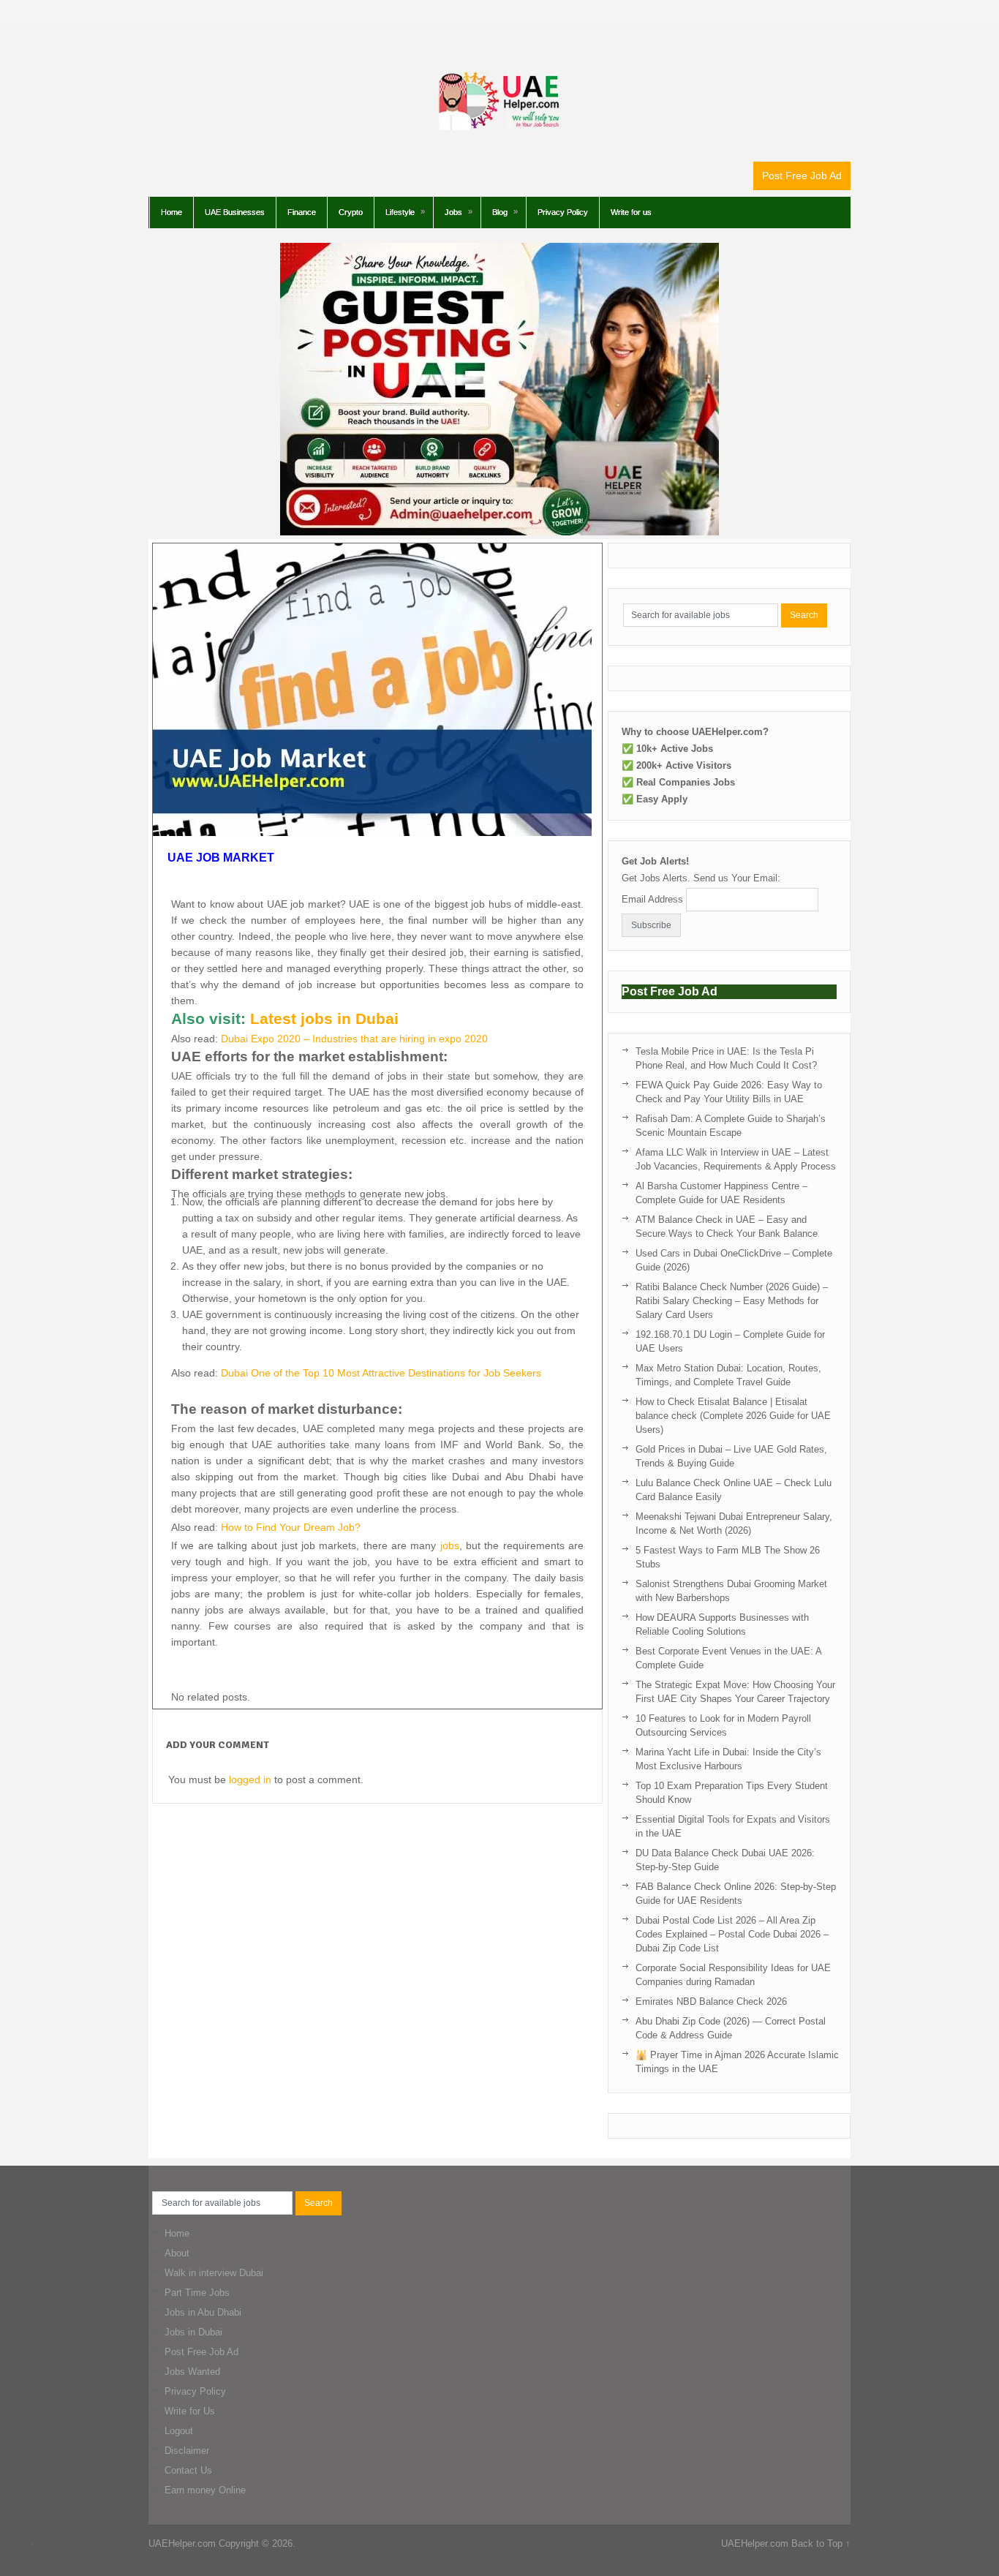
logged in (250, 1780)
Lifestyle (400, 212)
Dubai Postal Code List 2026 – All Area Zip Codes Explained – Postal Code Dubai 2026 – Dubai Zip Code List (732, 1934)
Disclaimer (187, 2451)
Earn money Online (205, 2490)
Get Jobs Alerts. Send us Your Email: (701, 878)
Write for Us (190, 2411)
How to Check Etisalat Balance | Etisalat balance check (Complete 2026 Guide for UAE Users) (733, 1416)
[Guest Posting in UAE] (499, 532)
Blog (500, 212)
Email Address (652, 899)
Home (171, 212)
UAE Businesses (235, 212)
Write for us (631, 212)
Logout (179, 2431)
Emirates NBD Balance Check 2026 (711, 2001)
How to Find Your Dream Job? (291, 1527)
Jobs (453, 212)
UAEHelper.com (182, 2543)
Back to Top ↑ (821, 2543)
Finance (302, 212)
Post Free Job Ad (802, 176)
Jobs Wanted (192, 2372)
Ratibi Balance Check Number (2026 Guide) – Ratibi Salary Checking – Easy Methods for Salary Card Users (732, 1301)
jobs (450, 1545)
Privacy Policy (563, 212)
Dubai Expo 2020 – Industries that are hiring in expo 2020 (354, 1039)
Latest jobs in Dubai (324, 1019)
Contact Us (188, 2470)
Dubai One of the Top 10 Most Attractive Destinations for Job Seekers (381, 1373)
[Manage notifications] (32, 2544)
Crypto (351, 212)
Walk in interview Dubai (214, 2273)
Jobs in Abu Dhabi (203, 2312)
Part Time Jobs (197, 2293)
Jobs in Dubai (193, 2332)
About (177, 2253)
